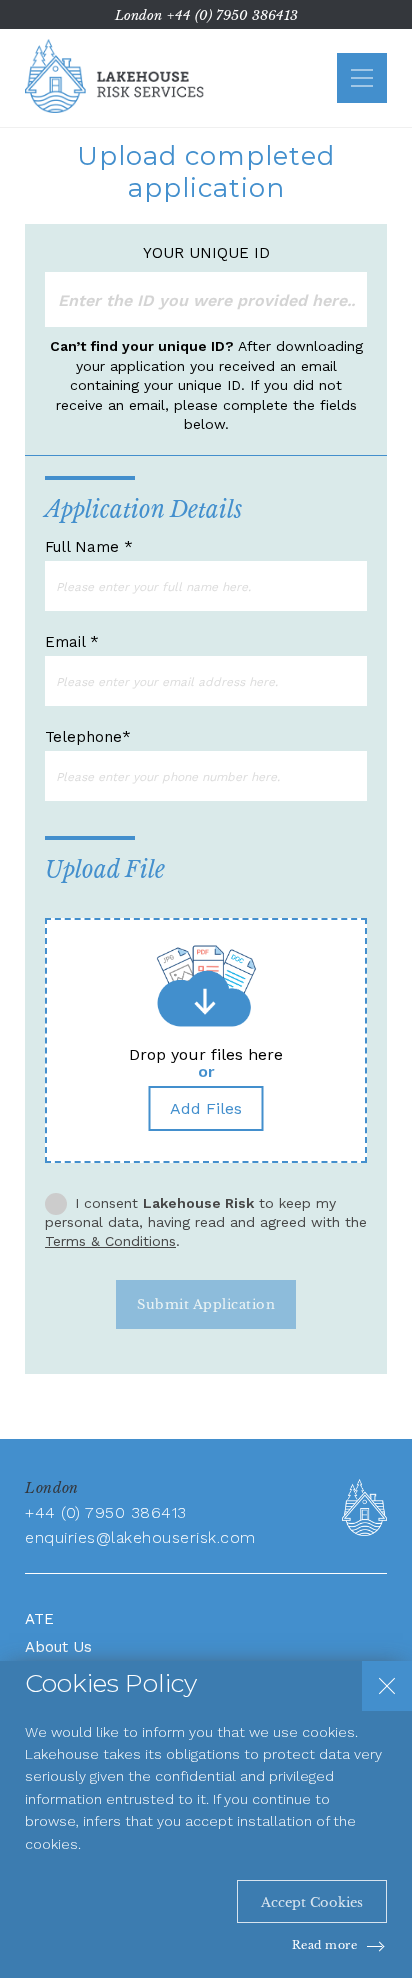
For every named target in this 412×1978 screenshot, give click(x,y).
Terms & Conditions (110, 1241)
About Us (58, 1647)
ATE (39, 1619)
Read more (325, 1945)
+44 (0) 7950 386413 (232, 15)
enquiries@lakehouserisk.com (140, 1537)
